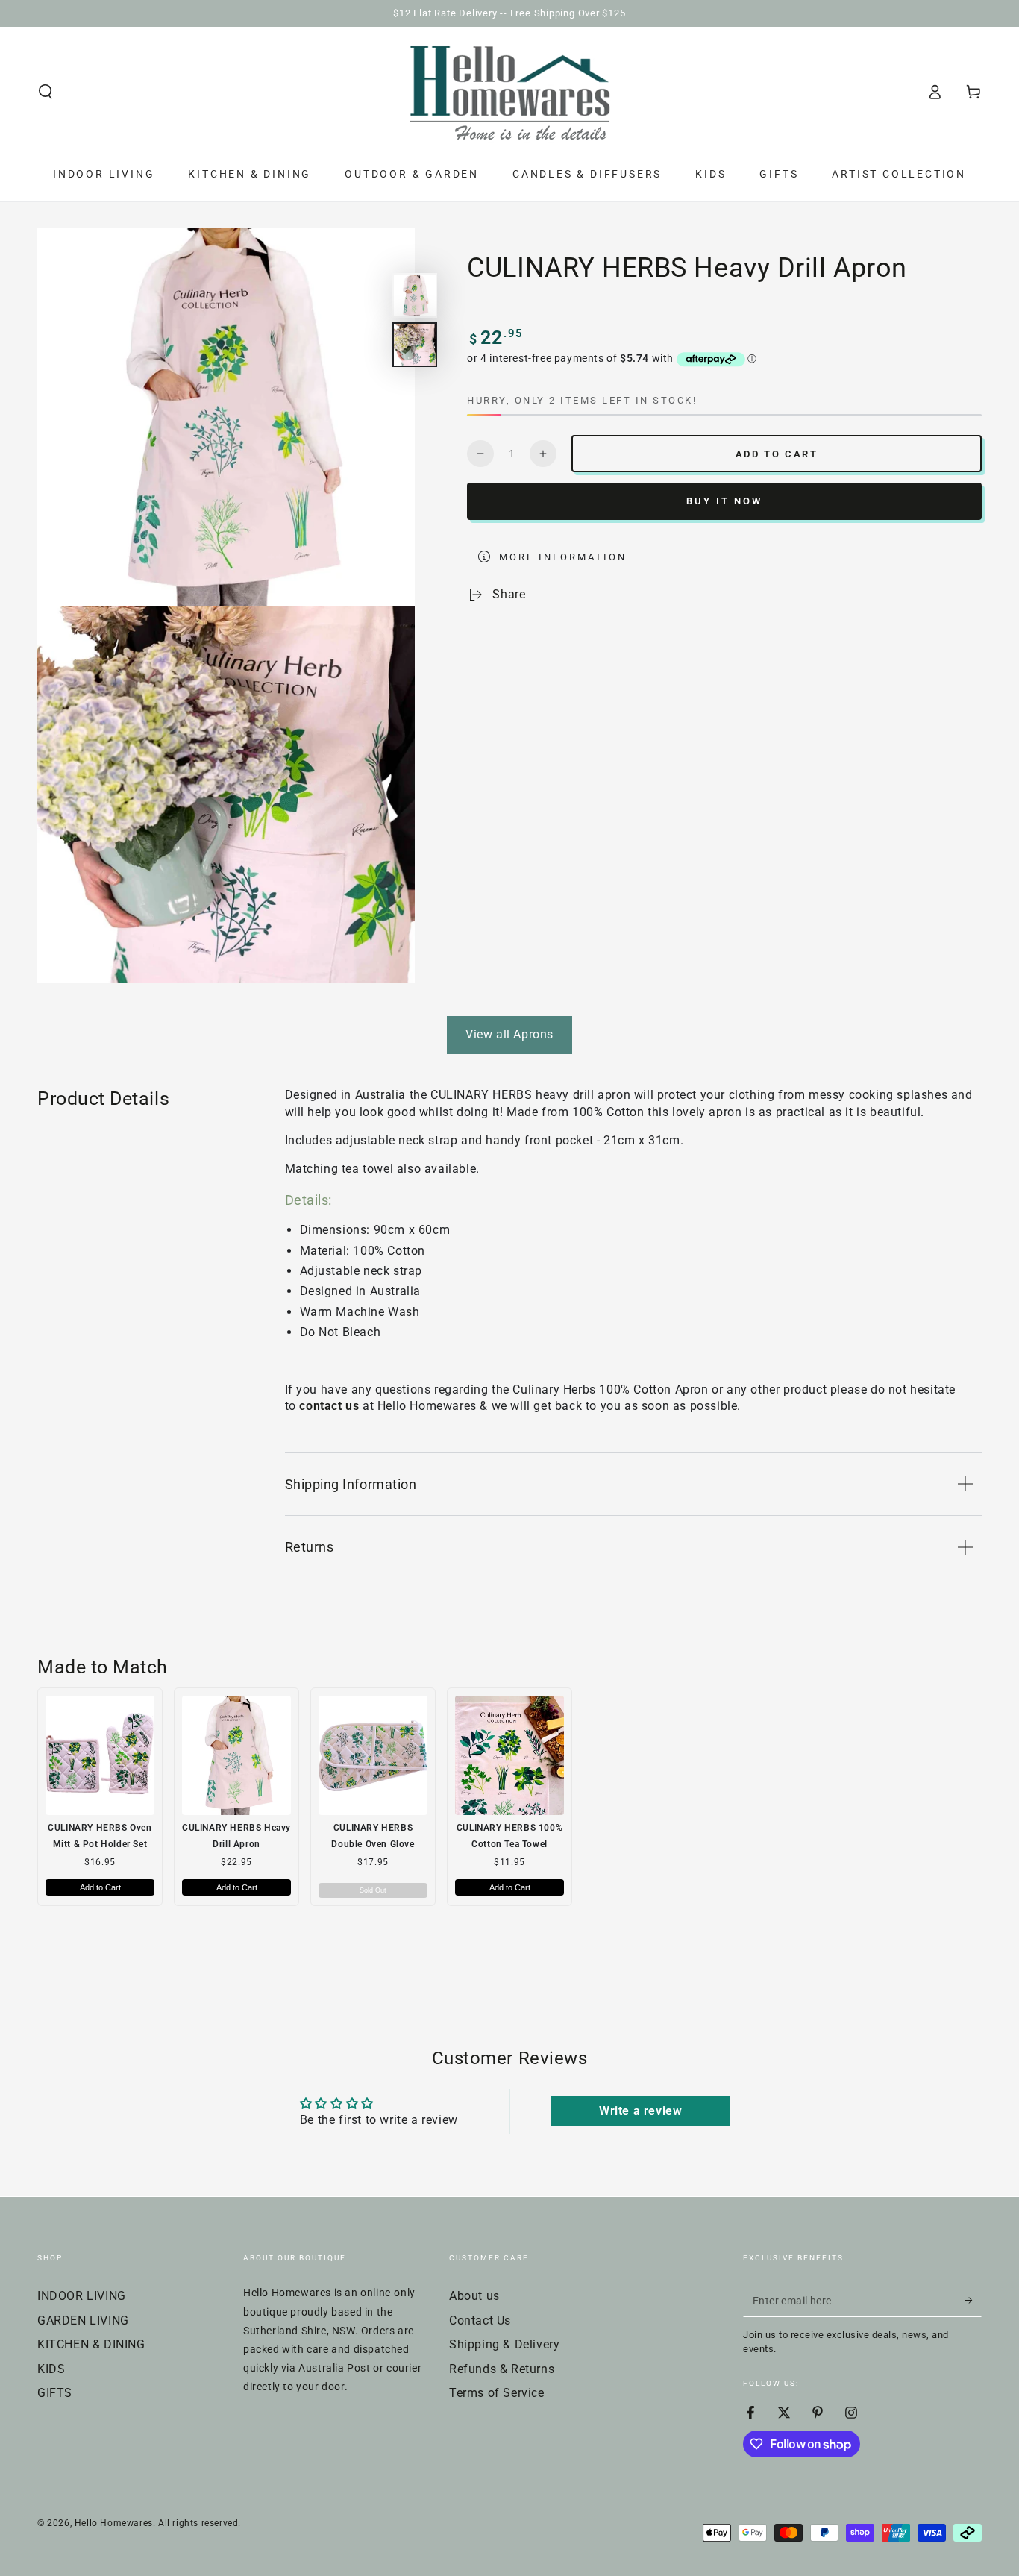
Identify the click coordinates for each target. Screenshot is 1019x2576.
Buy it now (724, 501)
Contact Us (480, 2320)
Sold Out (373, 1890)
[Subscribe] (973, 2300)
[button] (46, 92)
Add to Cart (100, 1887)
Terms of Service (497, 2393)
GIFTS (55, 2393)
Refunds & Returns (502, 2369)
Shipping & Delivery (504, 2344)
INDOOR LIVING (82, 2296)
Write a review (640, 2111)
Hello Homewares (114, 2523)
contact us (329, 1406)
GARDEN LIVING (83, 2320)
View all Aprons (509, 1034)
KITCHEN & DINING (91, 2344)
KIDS (51, 2369)
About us (474, 2296)
